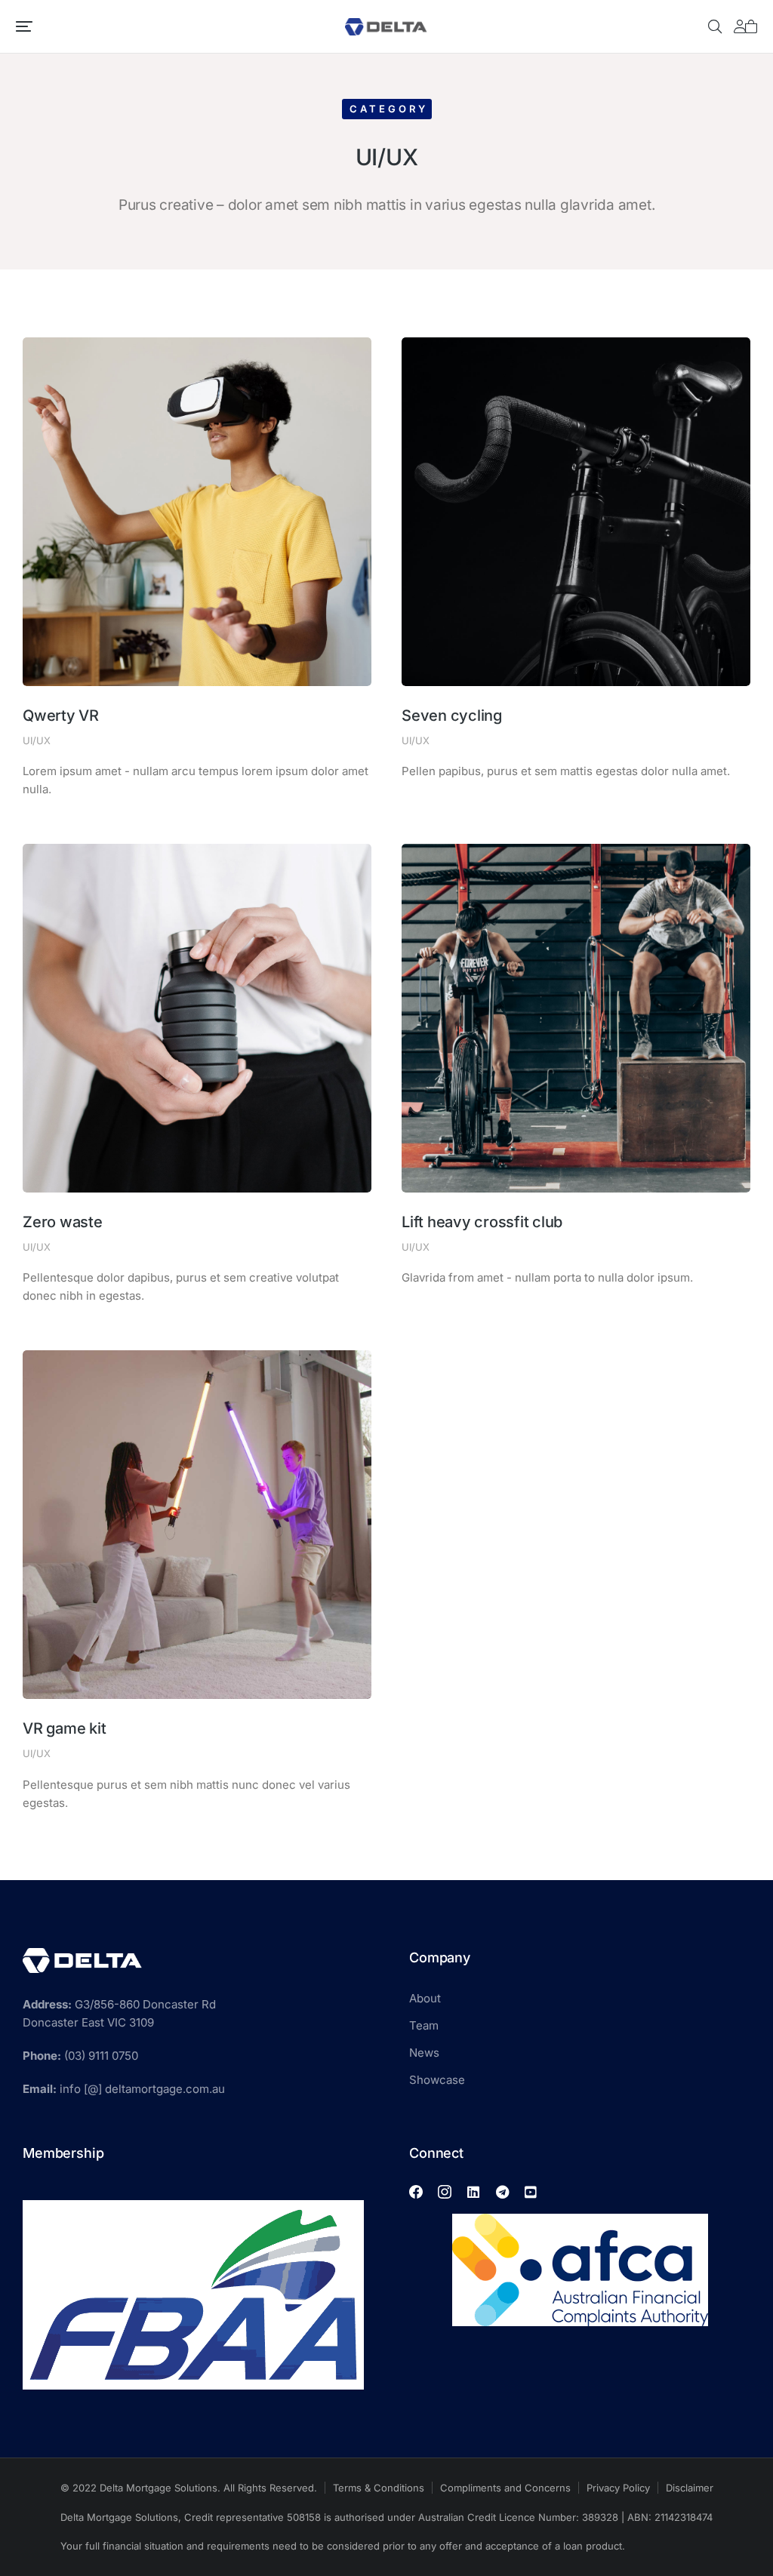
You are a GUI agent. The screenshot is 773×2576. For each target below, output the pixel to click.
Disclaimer (690, 2488)
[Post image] (197, 512)
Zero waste (63, 1222)
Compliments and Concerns (505, 2488)
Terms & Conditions (379, 2488)
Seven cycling (452, 716)
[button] (24, 26)
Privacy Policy (618, 2488)
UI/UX (37, 740)
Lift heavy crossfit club (482, 1222)
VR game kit (64, 1728)
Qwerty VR (61, 716)
